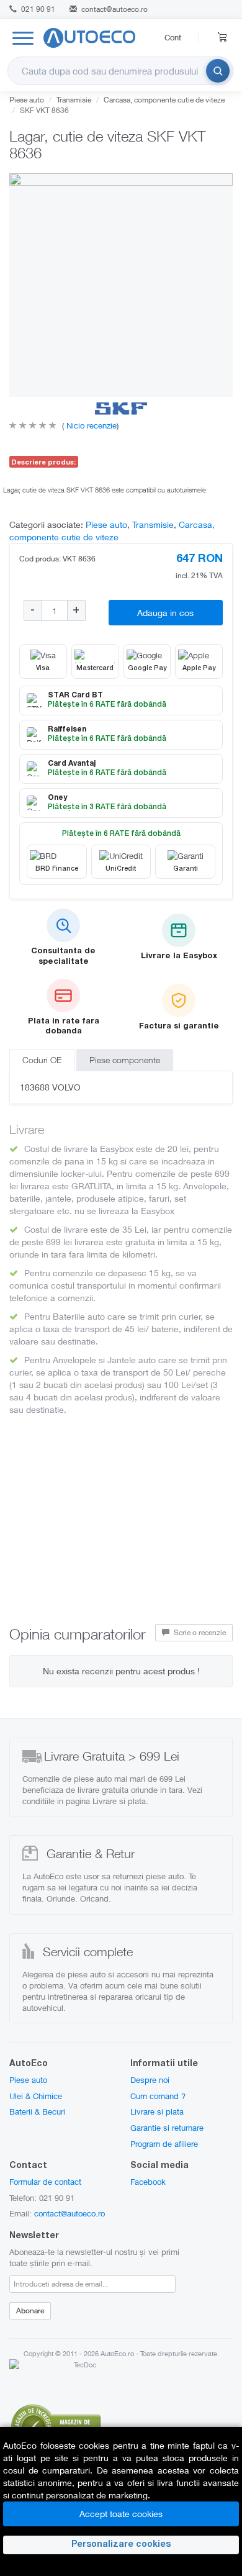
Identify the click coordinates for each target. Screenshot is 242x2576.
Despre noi (150, 2080)
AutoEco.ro (117, 2353)
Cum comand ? (158, 2096)
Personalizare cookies (121, 2545)
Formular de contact (45, 2182)
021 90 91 (37, 9)
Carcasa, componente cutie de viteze (164, 100)
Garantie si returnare (167, 2128)
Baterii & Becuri (37, 2111)
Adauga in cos (165, 613)
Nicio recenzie (90, 425)
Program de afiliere (164, 2144)
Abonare (30, 2311)
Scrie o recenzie (199, 1632)
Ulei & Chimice (36, 2096)
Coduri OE (42, 1060)
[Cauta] (218, 71)
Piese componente (125, 1060)
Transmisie (74, 100)
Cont (173, 37)
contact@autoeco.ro (114, 9)
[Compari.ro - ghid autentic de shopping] (56, 2425)
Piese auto (27, 100)
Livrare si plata (157, 2111)
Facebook (148, 2182)
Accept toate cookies (121, 2514)
